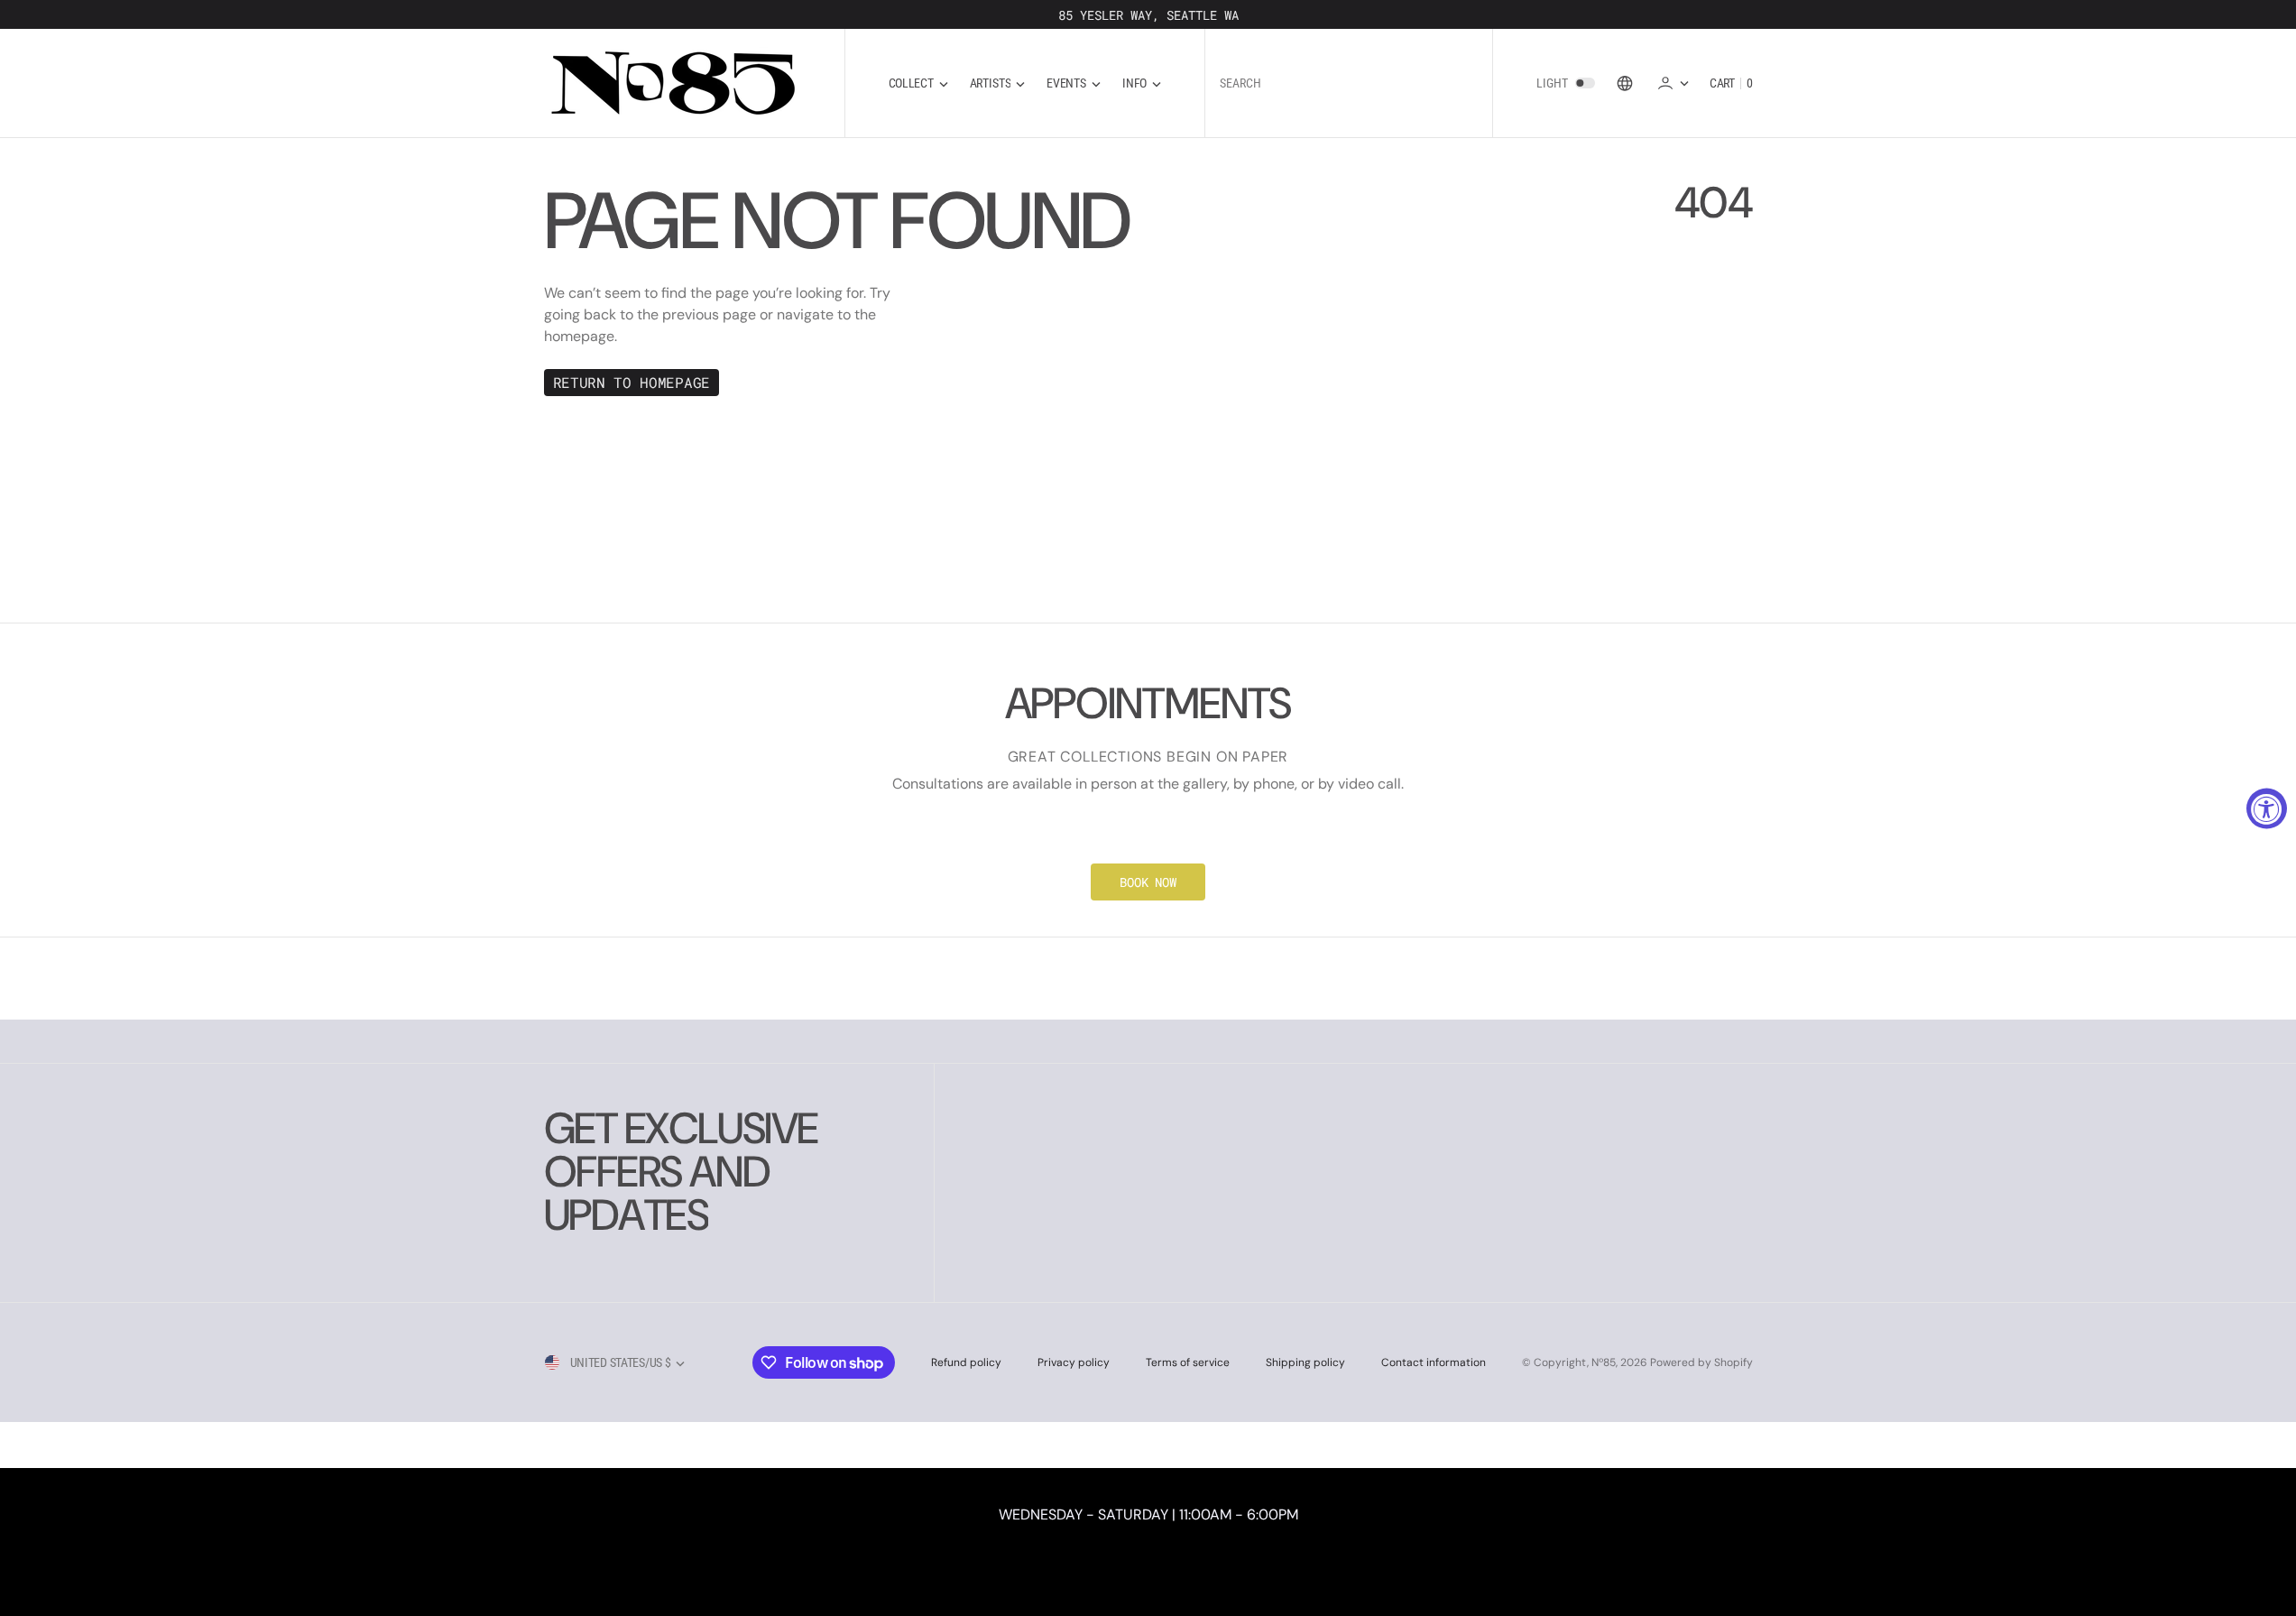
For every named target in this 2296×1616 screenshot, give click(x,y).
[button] (1673, 83)
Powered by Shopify (1701, 1362)
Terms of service (1188, 1362)
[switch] (1585, 83)
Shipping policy (1305, 1362)
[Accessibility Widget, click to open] (2267, 808)
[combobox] (1349, 83)
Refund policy (966, 1362)
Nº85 (1604, 1362)
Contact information (1434, 1362)
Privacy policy (1074, 1362)
